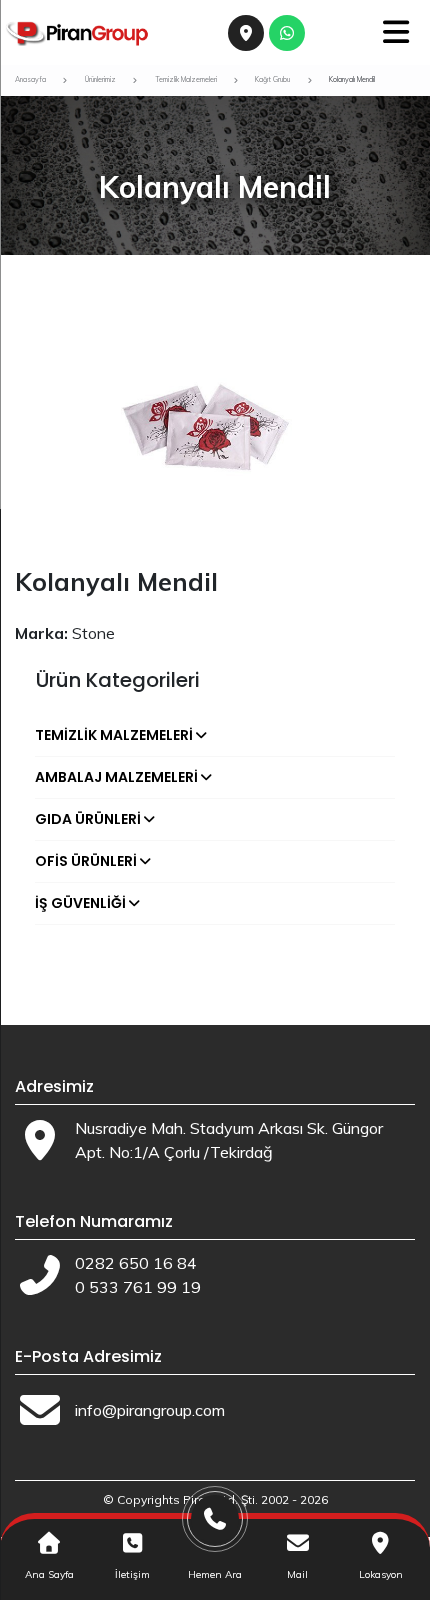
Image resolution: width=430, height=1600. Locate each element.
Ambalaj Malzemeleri (116, 777)
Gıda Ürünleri (88, 819)
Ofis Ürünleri (86, 861)
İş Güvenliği (80, 903)
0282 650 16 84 (136, 1263)
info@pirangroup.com (150, 1410)
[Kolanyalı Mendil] (215, 432)
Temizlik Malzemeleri (114, 735)
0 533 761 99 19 (138, 1287)
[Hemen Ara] (215, 1526)
